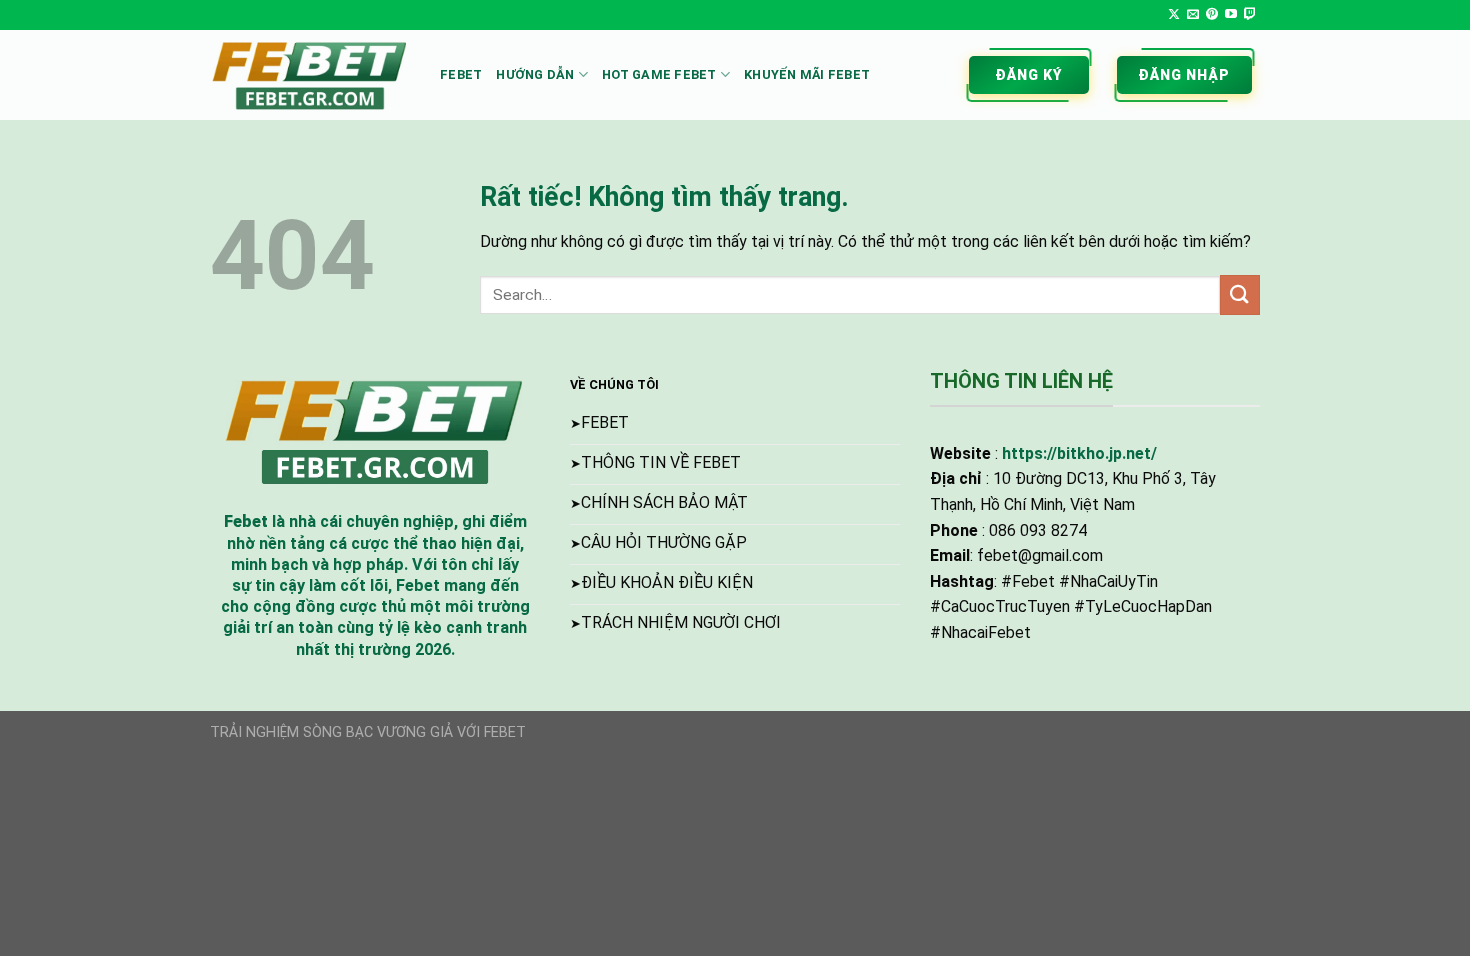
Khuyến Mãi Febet (807, 74)
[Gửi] (1240, 294)
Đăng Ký (1029, 75)
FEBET (461, 74)
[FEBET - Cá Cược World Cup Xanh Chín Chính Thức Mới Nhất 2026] (310, 75)
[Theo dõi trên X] (1174, 15)
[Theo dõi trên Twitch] (1250, 15)
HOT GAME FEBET (659, 74)
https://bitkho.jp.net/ (1079, 453)
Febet (246, 521)
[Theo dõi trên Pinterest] (1212, 15)
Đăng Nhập (1184, 75)
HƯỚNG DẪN (535, 74)
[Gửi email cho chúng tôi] (1193, 15)
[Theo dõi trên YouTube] (1231, 15)
